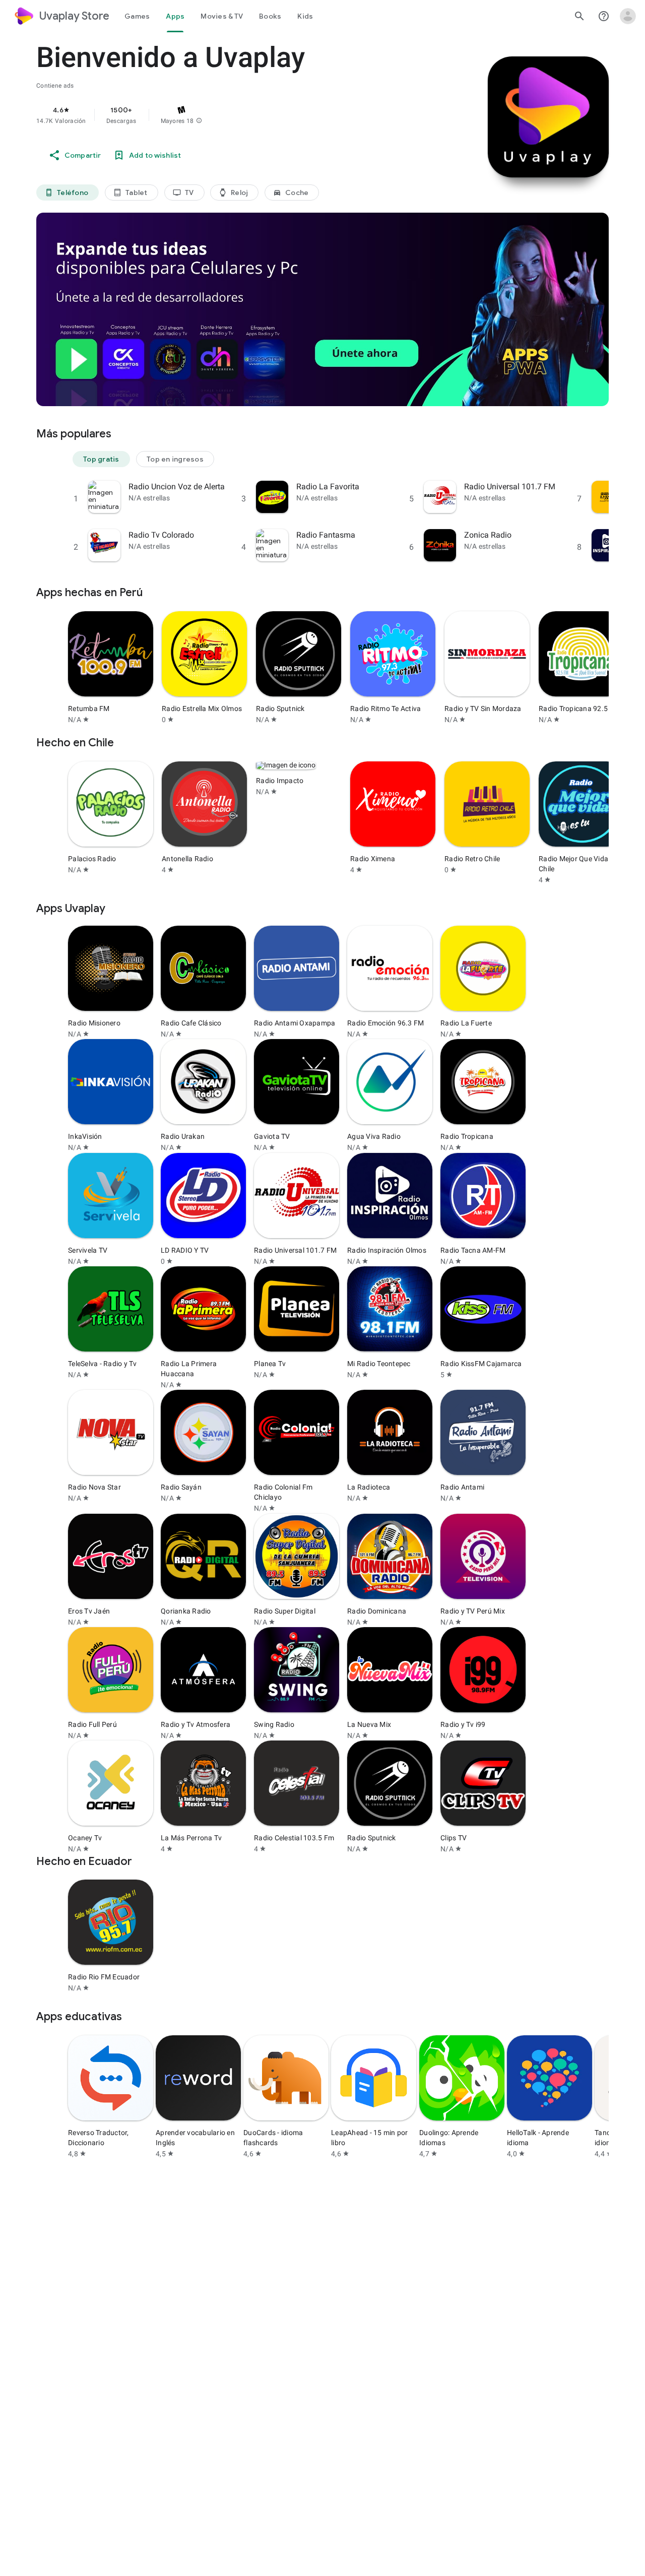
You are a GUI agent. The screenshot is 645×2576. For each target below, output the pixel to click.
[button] (199, 121)
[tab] (137, 16)
